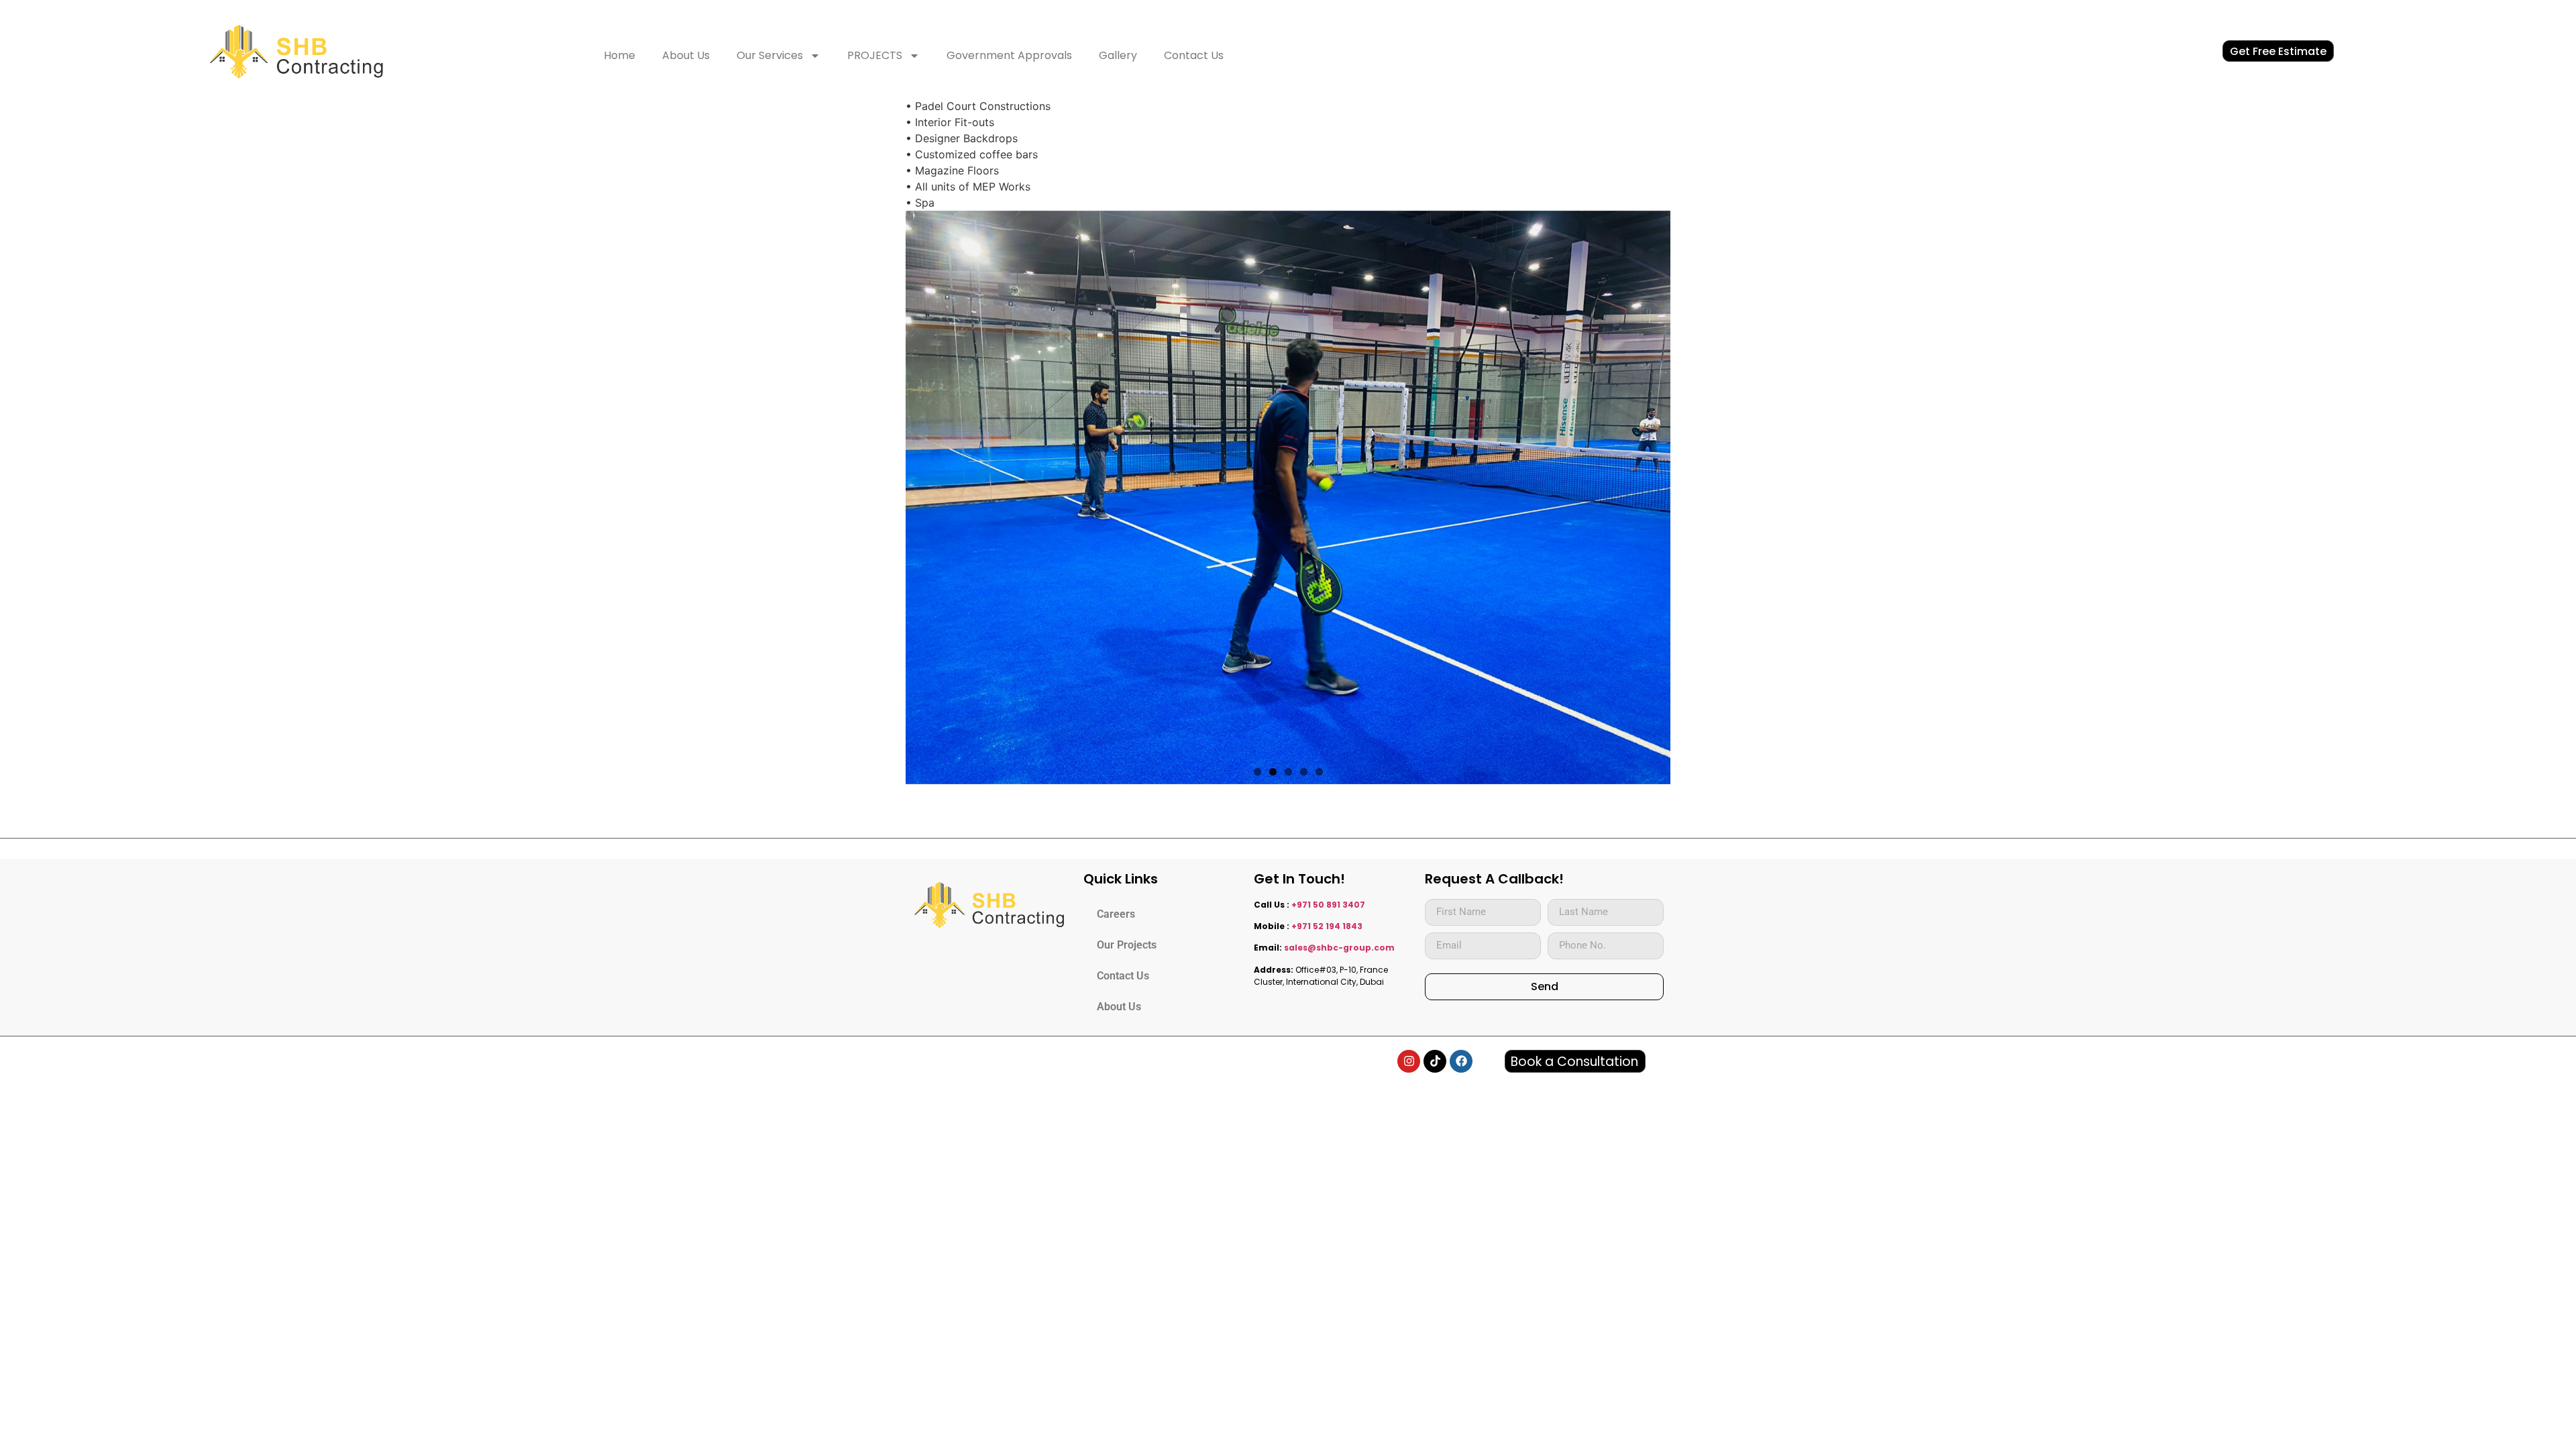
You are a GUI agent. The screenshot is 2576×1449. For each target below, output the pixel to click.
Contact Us (1194, 55)
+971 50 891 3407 (1328, 905)
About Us (686, 55)
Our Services (770, 55)
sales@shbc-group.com (1339, 948)
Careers (1116, 914)
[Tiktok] (1435, 1061)
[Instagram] (1409, 1061)
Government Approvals (1009, 55)
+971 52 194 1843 (1327, 926)
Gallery (1118, 55)
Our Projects (1127, 945)
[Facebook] (1461, 1061)
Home (620, 55)
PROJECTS (875, 55)
